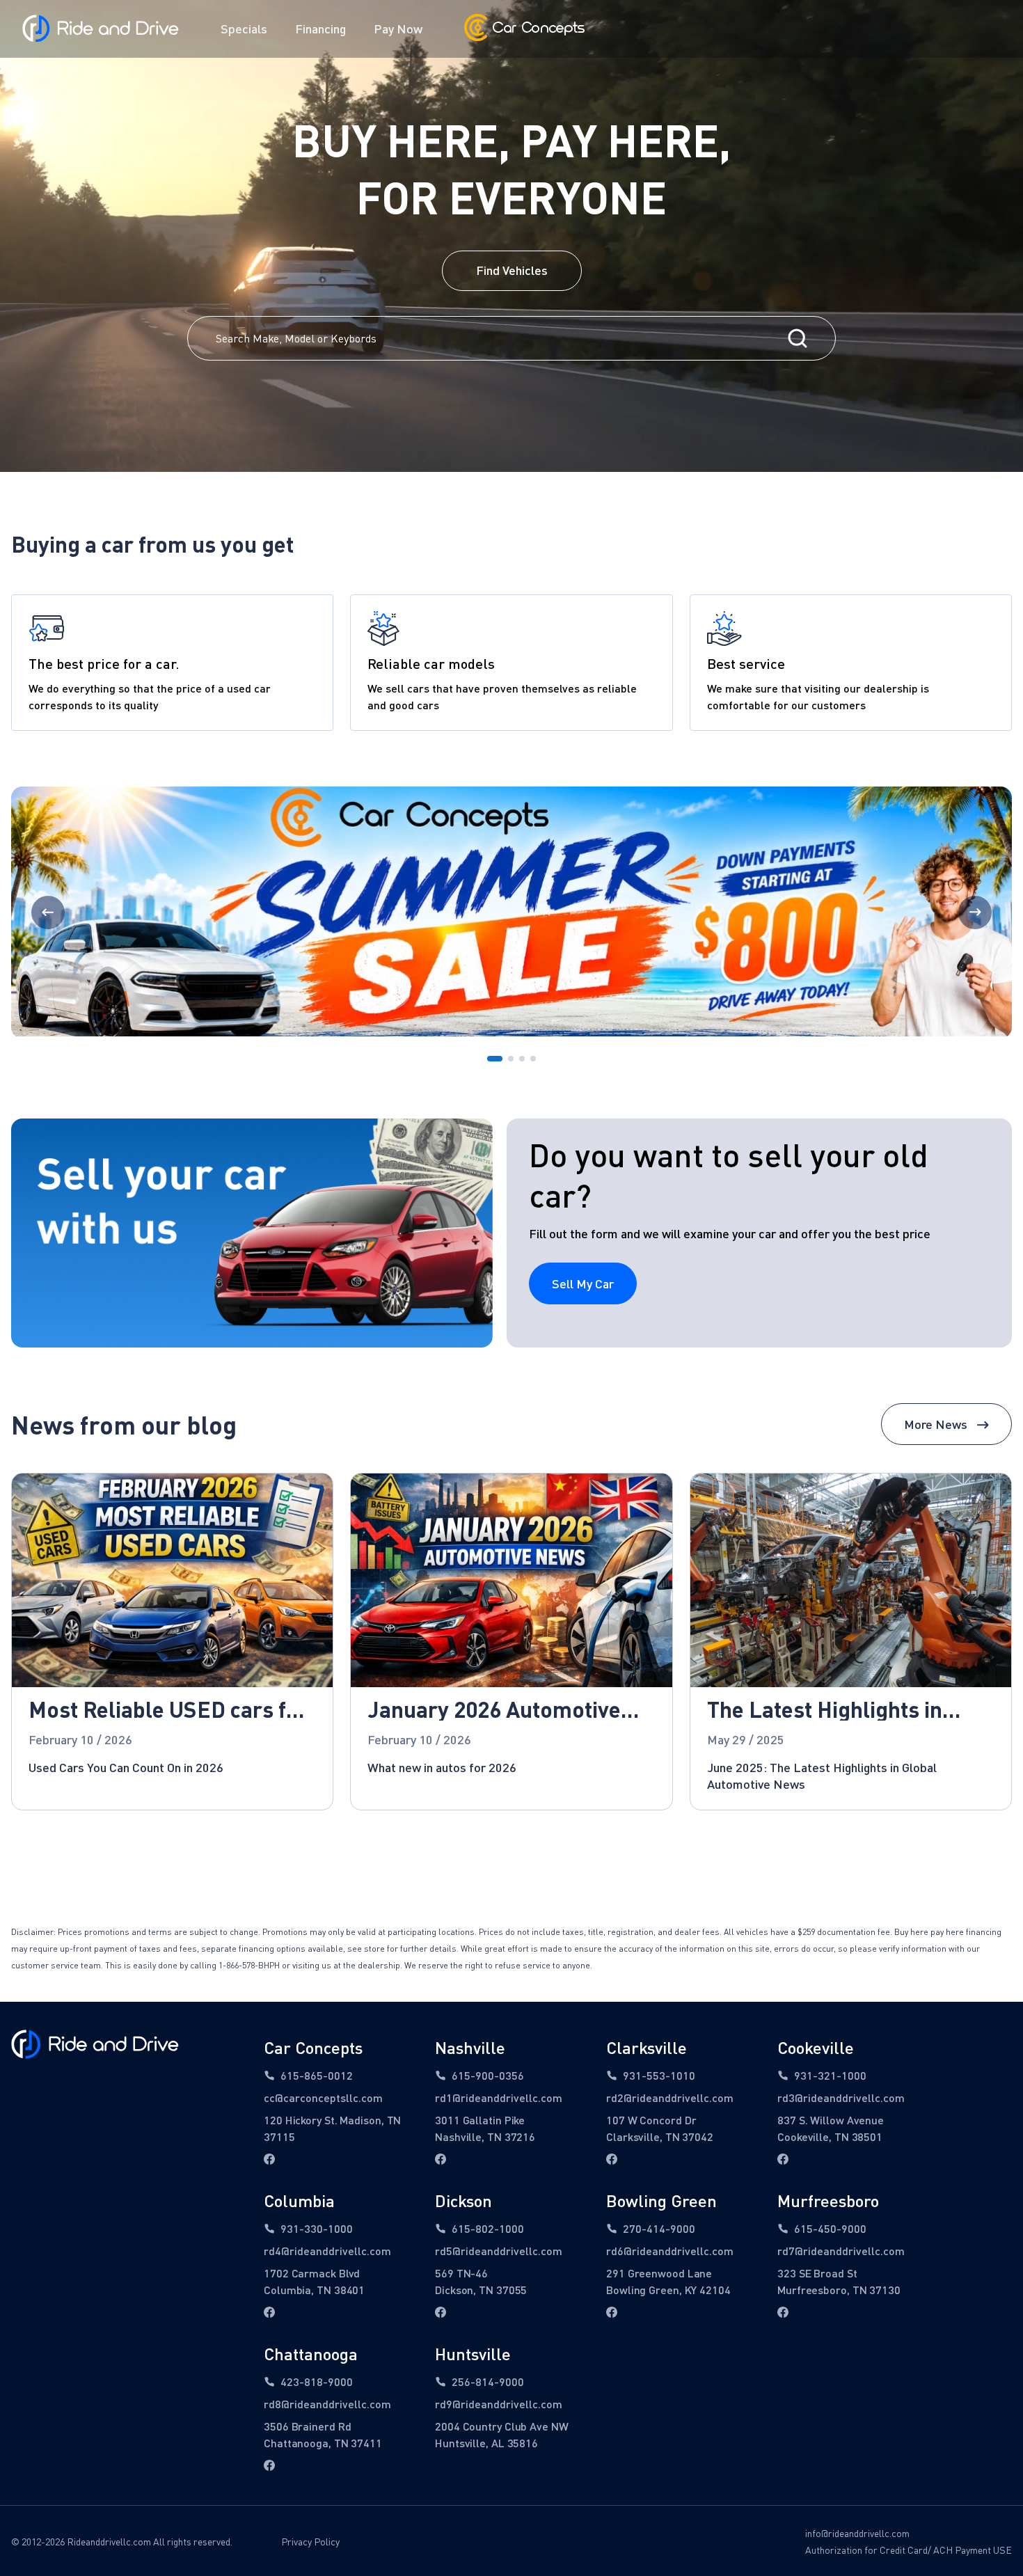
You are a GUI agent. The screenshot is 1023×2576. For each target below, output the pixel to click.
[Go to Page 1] (495, 1059)
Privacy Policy (310, 2542)
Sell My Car (583, 1283)
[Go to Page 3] (522, 1059)
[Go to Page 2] (511, 1059)
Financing (320, 29)
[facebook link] (269, 2159)
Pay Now (398, 29)
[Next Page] (975, 912)
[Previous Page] (48, 912)
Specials (244, 29)
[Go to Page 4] (533, 1059)
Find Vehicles (512, 270)
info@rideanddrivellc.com (857, 2533)
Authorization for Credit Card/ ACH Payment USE (909, 2550)
